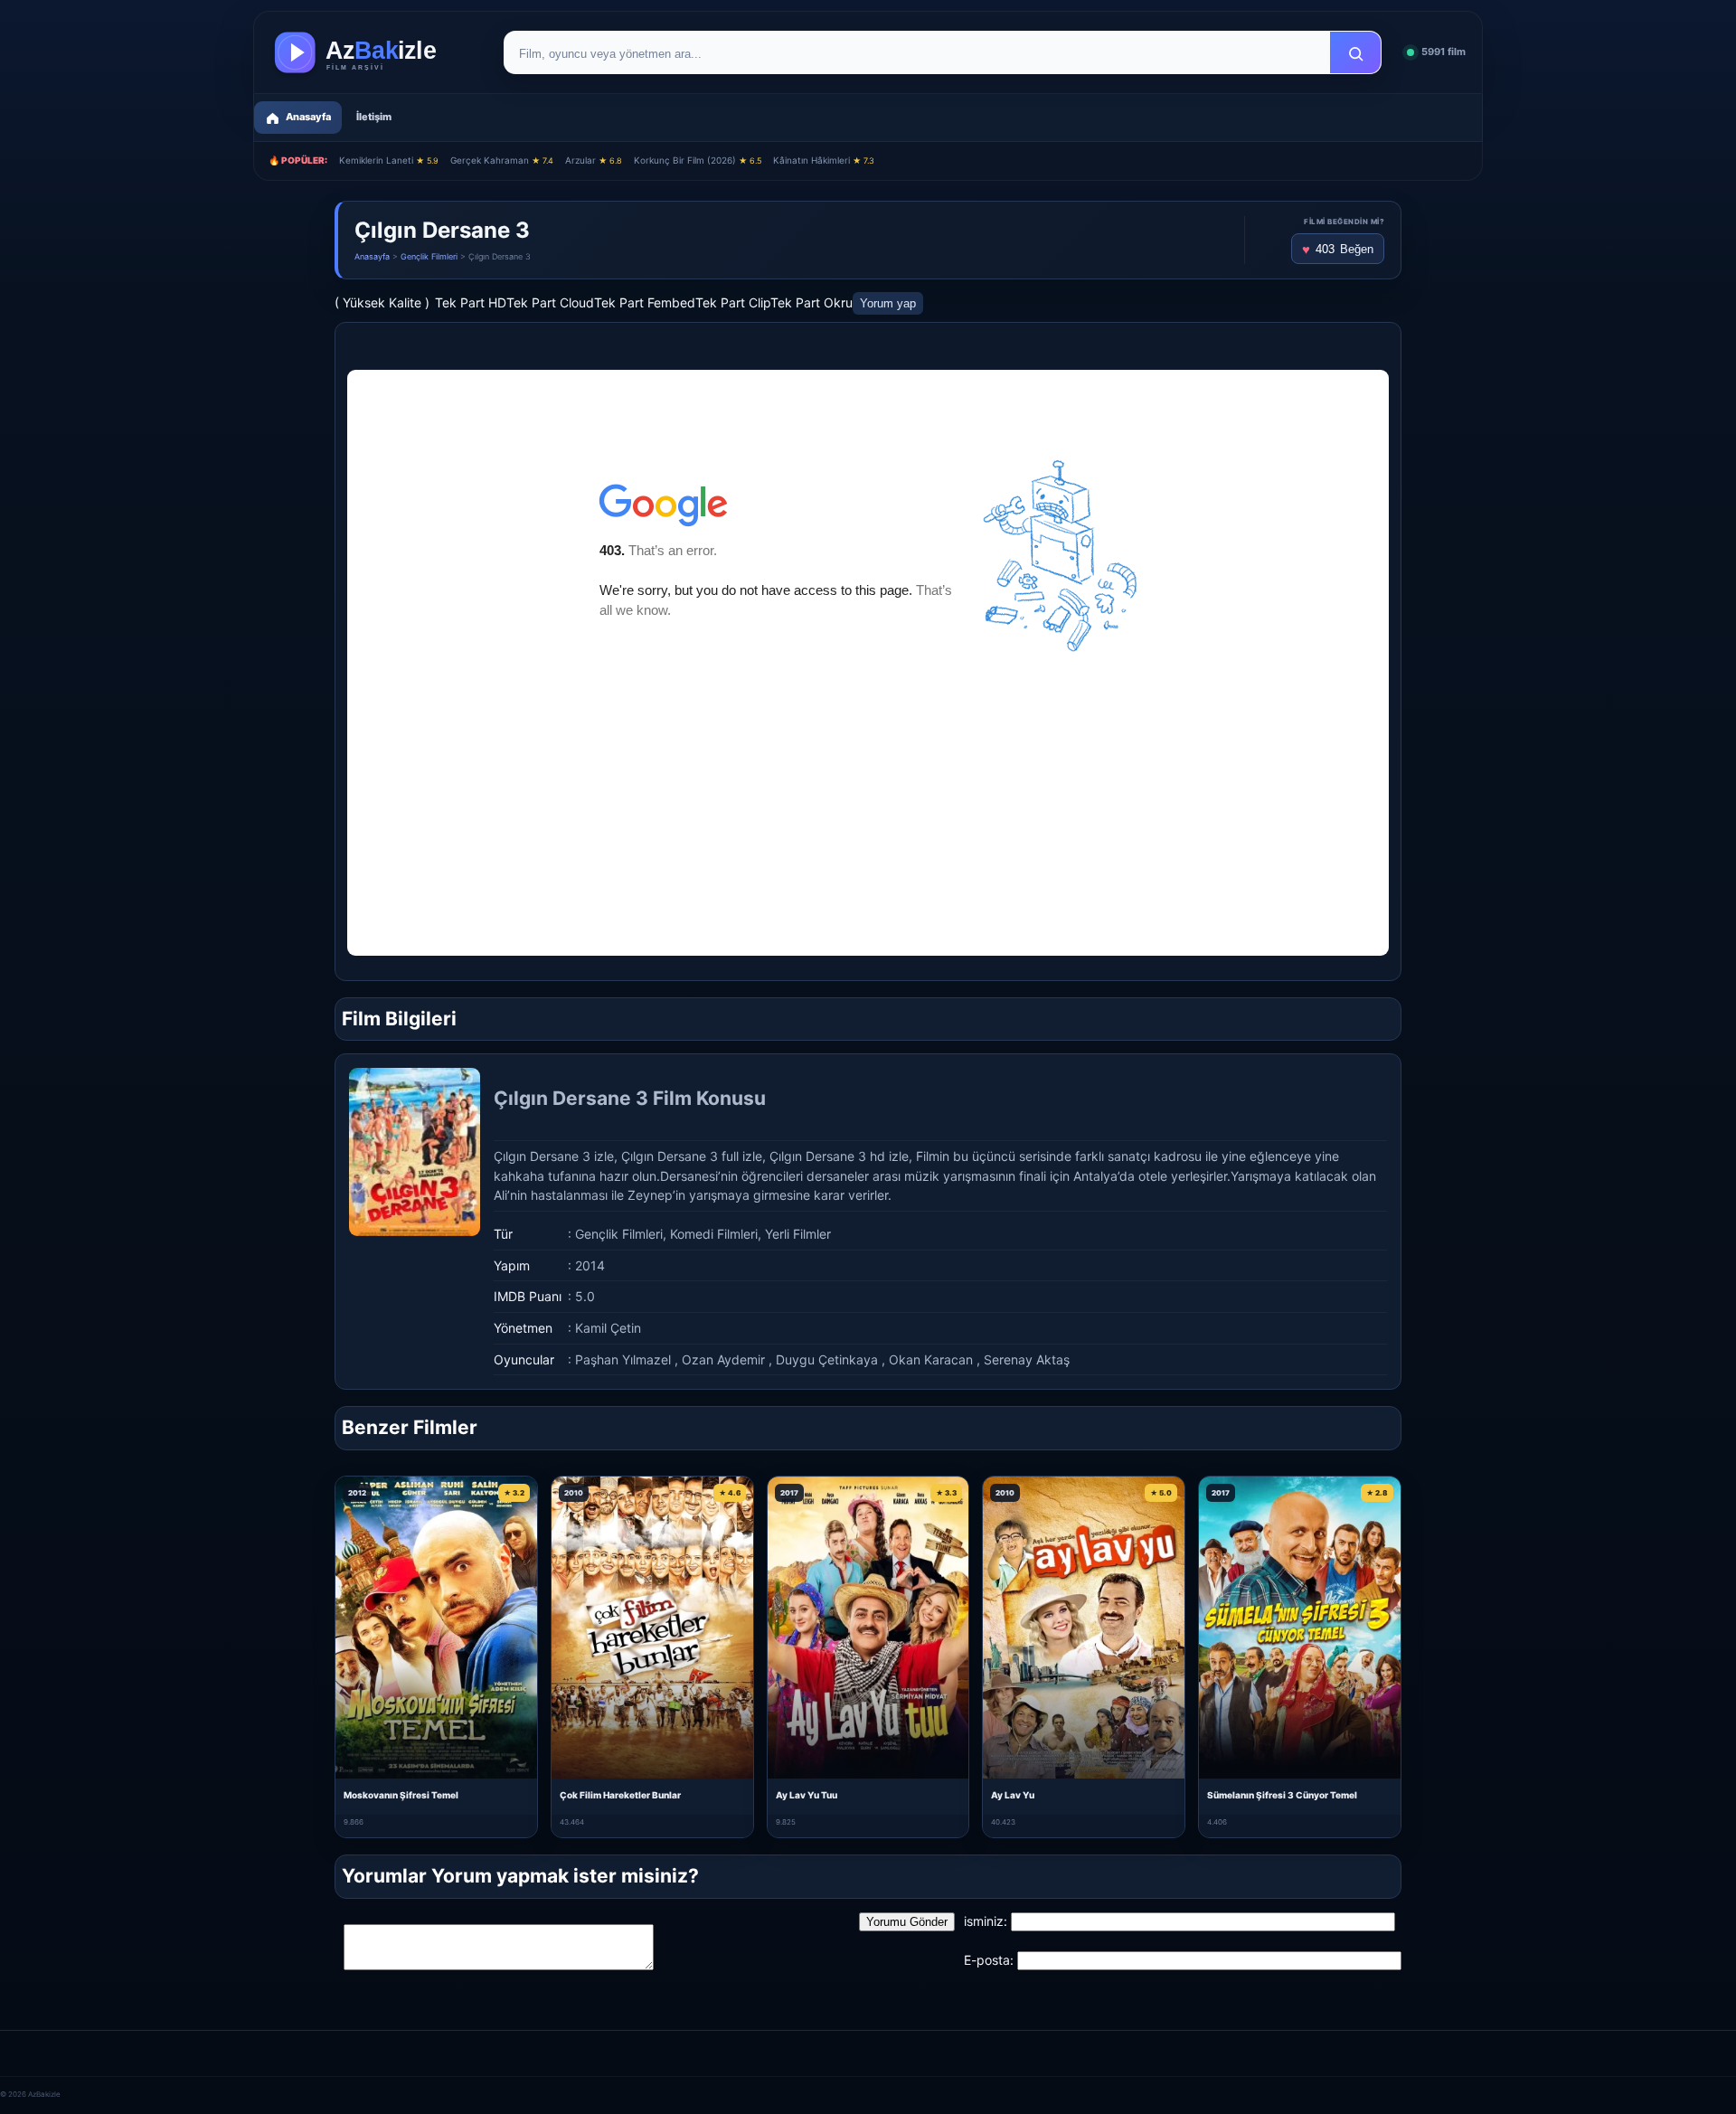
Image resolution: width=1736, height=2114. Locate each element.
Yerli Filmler (798, 1234)
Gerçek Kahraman (502, 160)
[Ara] (1355, 53)
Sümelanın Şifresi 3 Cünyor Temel (1282, 1795)
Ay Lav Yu (1013, 1795)
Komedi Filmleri (714, 1234)
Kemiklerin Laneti (389, 160)
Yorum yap (888, 303)
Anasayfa (372, 256)
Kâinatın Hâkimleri (824, 160)
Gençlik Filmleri (429, 256)
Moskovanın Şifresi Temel (401, 1795)
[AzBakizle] (374, 52)
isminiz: (986, 1921)
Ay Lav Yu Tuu (807, 1795)
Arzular (594, 160)
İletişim (374, 117)
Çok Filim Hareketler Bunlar (620, 1795)
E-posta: (989, 1960)
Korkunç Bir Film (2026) (698, 160)
